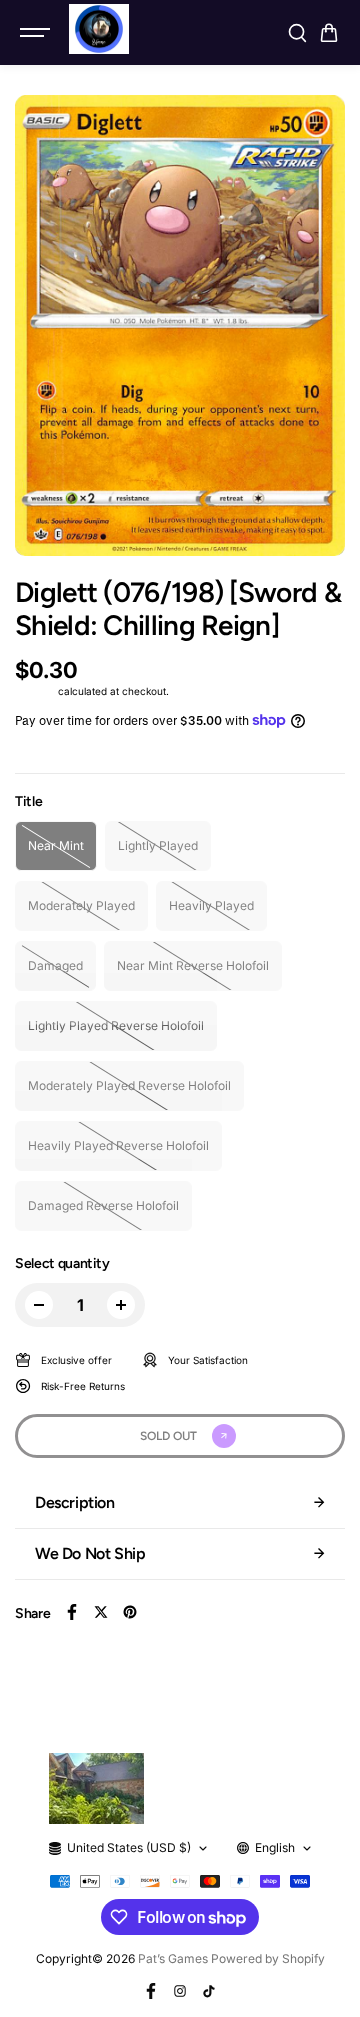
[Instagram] (180, 1991)
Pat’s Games (173, 1958)
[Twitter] (101, 1612)
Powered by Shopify (268, 1958)
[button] (329, 33)
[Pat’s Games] (99, 29)
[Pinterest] (130, 1612)
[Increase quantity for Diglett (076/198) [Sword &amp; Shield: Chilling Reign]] (121, 1305)
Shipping (35, 691)
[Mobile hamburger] (37, 33)
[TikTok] (209, 1991)
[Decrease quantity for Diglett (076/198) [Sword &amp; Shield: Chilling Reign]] (39, 1305)
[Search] (297, 33)
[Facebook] (72, 1612)
